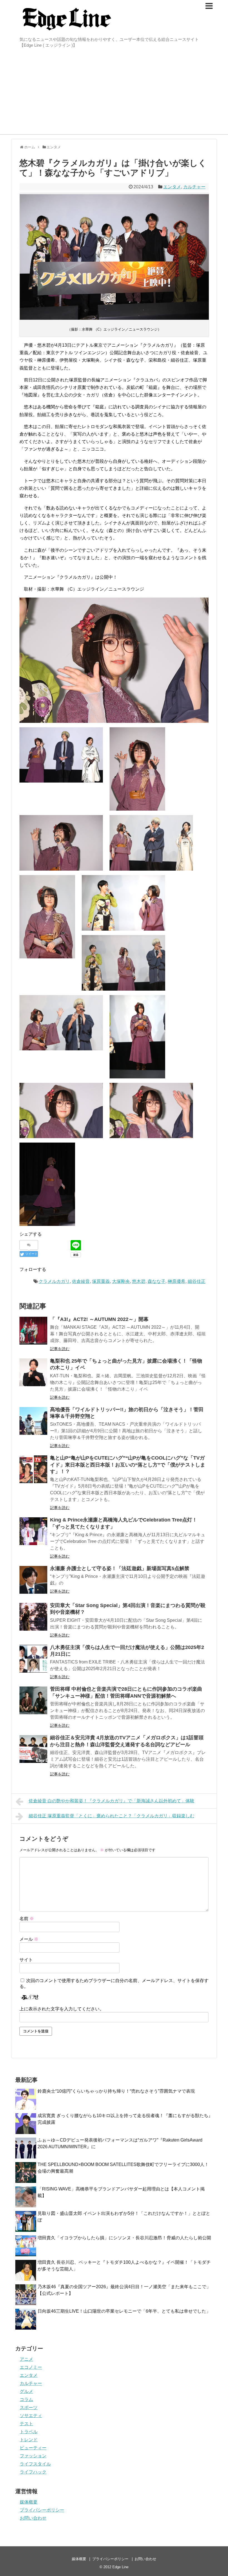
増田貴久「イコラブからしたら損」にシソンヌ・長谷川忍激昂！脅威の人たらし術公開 (124, 2238)
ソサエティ (31, 2416)
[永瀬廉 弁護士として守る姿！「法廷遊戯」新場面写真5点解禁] (33, 1580)
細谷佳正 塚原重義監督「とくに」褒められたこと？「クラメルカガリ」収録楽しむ (111, 1816)
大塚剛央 (121, 1281)
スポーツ (29, 2408)
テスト (26, 2424)
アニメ (26, 2359)
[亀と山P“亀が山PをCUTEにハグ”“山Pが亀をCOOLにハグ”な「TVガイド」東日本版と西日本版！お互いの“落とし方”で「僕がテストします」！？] (33, 1469)
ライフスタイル (35, 2464)
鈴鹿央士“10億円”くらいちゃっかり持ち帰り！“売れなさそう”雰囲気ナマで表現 (116, 2091)
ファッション (33, 2456)
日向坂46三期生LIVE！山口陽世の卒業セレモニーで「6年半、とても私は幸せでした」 (124, 2311)
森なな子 (157, 1281)
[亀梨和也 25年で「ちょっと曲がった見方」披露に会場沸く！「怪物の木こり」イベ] (33, 1372)
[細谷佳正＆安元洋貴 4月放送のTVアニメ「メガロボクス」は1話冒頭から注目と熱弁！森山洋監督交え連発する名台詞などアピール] (33, 1749)
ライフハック (33, 2472)
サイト (26, 1960)
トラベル (29, 2432)
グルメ (26, 2391)
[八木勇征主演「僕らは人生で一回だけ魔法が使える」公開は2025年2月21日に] (33, 1659)
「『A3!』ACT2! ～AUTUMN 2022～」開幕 (99, 1319)
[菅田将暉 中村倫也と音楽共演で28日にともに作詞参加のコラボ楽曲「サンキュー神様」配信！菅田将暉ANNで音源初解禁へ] (33, 1700)
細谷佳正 (197, 1281)
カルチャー (194, 187)
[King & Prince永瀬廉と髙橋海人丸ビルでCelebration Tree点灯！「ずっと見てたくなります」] (33, 1531)
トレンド (29, 2440)
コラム (26, 2399)
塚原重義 (101, 1281)
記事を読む (60, 1349)
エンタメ (172, 187)
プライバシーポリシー (42, 2510)
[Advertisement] (114, 93)
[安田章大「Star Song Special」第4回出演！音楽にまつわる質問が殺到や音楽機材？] (33, 1617)
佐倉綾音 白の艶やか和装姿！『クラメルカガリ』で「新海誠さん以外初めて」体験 (111, 1801)
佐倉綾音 (81, 1281)
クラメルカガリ (54, 1281)
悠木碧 (139, 1281)
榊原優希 (177, 1281)
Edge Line (120, 2567)
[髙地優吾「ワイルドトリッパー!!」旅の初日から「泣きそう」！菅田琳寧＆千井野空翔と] (33, 1421)
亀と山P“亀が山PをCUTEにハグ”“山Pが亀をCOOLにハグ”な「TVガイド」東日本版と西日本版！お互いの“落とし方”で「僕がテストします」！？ (128, 1465)
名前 (27, 1919)
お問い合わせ (33, 2518)
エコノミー (31, 2367)
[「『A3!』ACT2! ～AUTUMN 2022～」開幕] (33, 1331)
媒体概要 (29, 2502)
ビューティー (33, 2448)
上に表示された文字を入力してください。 (62, 2009)
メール (29, 1939)
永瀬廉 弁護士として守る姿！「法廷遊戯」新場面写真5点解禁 (120, 1568)
